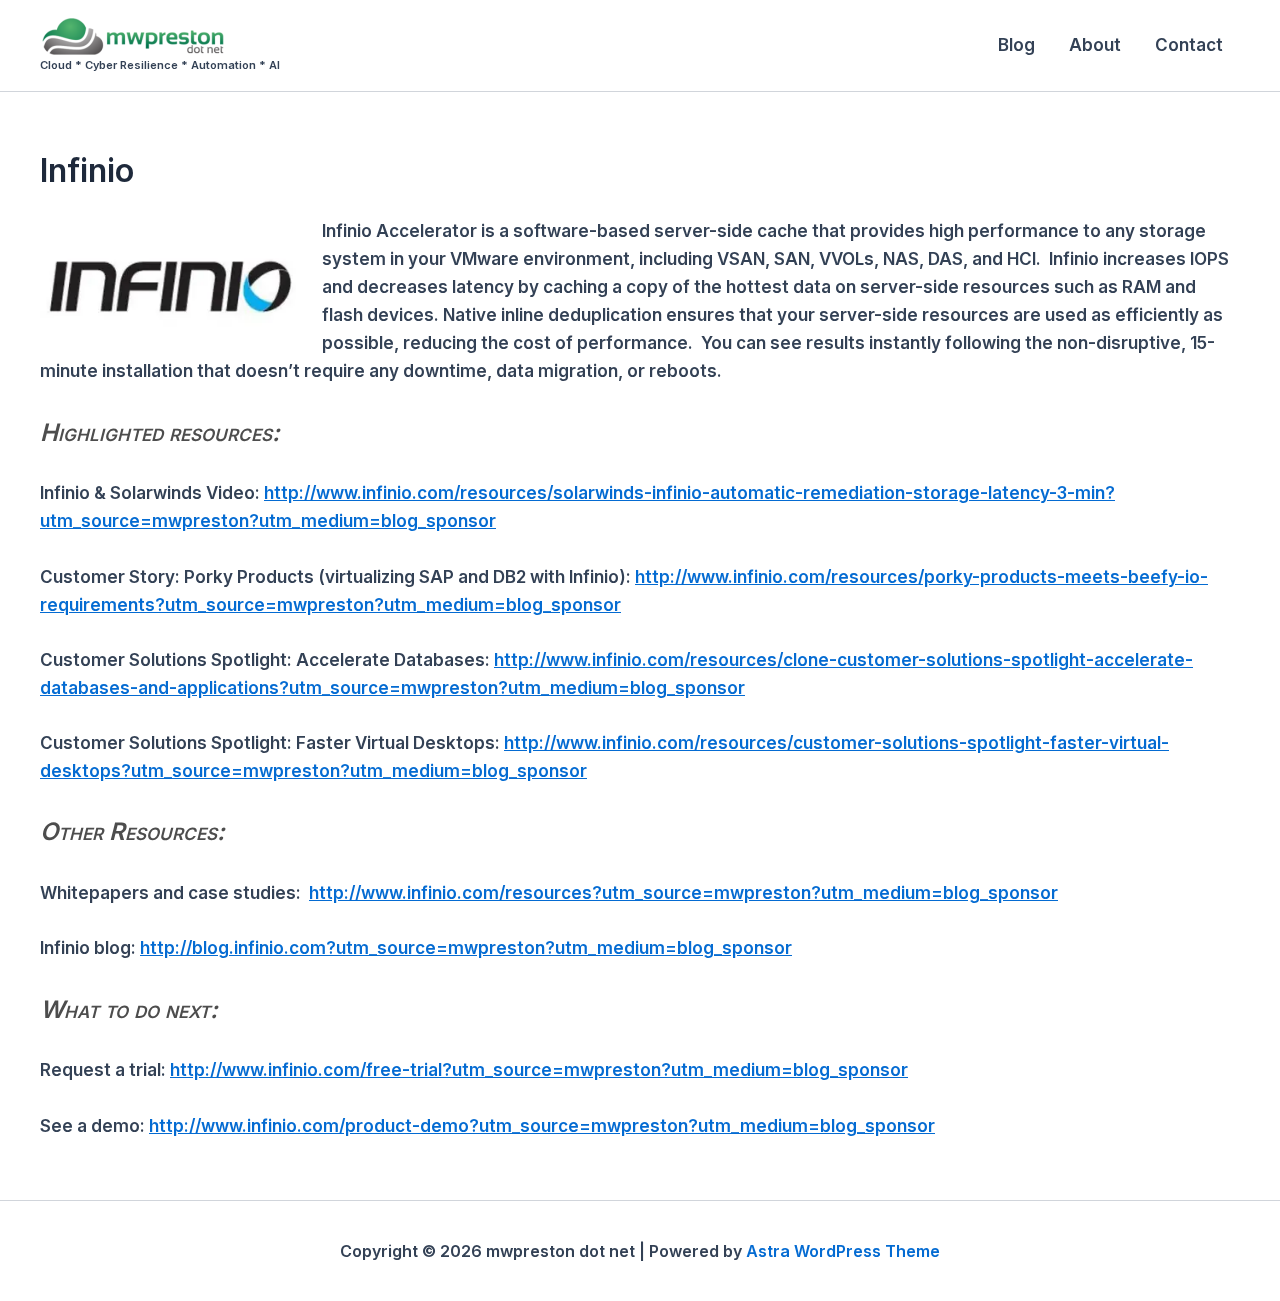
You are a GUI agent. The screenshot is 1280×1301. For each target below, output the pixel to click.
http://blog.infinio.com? (238, 948)
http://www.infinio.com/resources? (455, 893)
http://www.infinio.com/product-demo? (314, 1126)
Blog (1016, 45)
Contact (1189, 45)
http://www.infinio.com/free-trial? (311, 1070)
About (1095, 45)
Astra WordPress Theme (843, 1251)
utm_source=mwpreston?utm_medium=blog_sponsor (393, 605)
